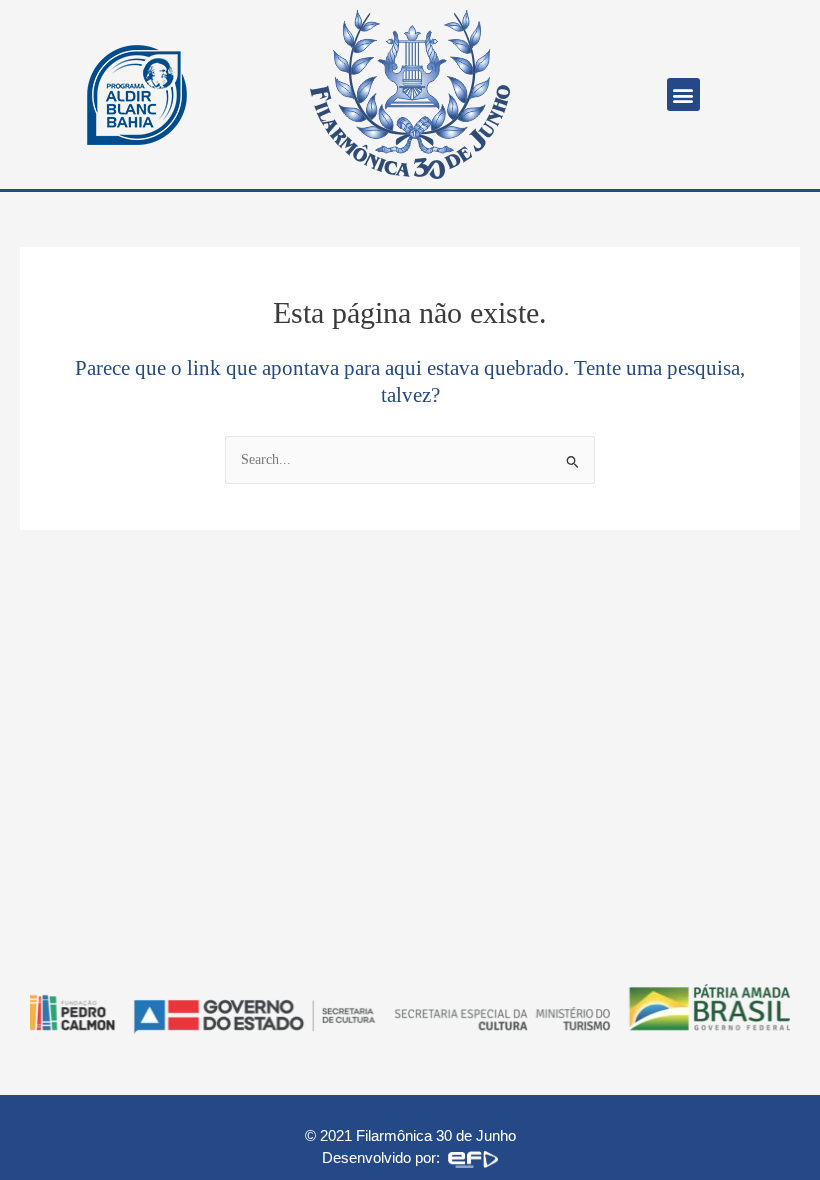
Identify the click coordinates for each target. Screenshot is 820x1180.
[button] (683, 94)
